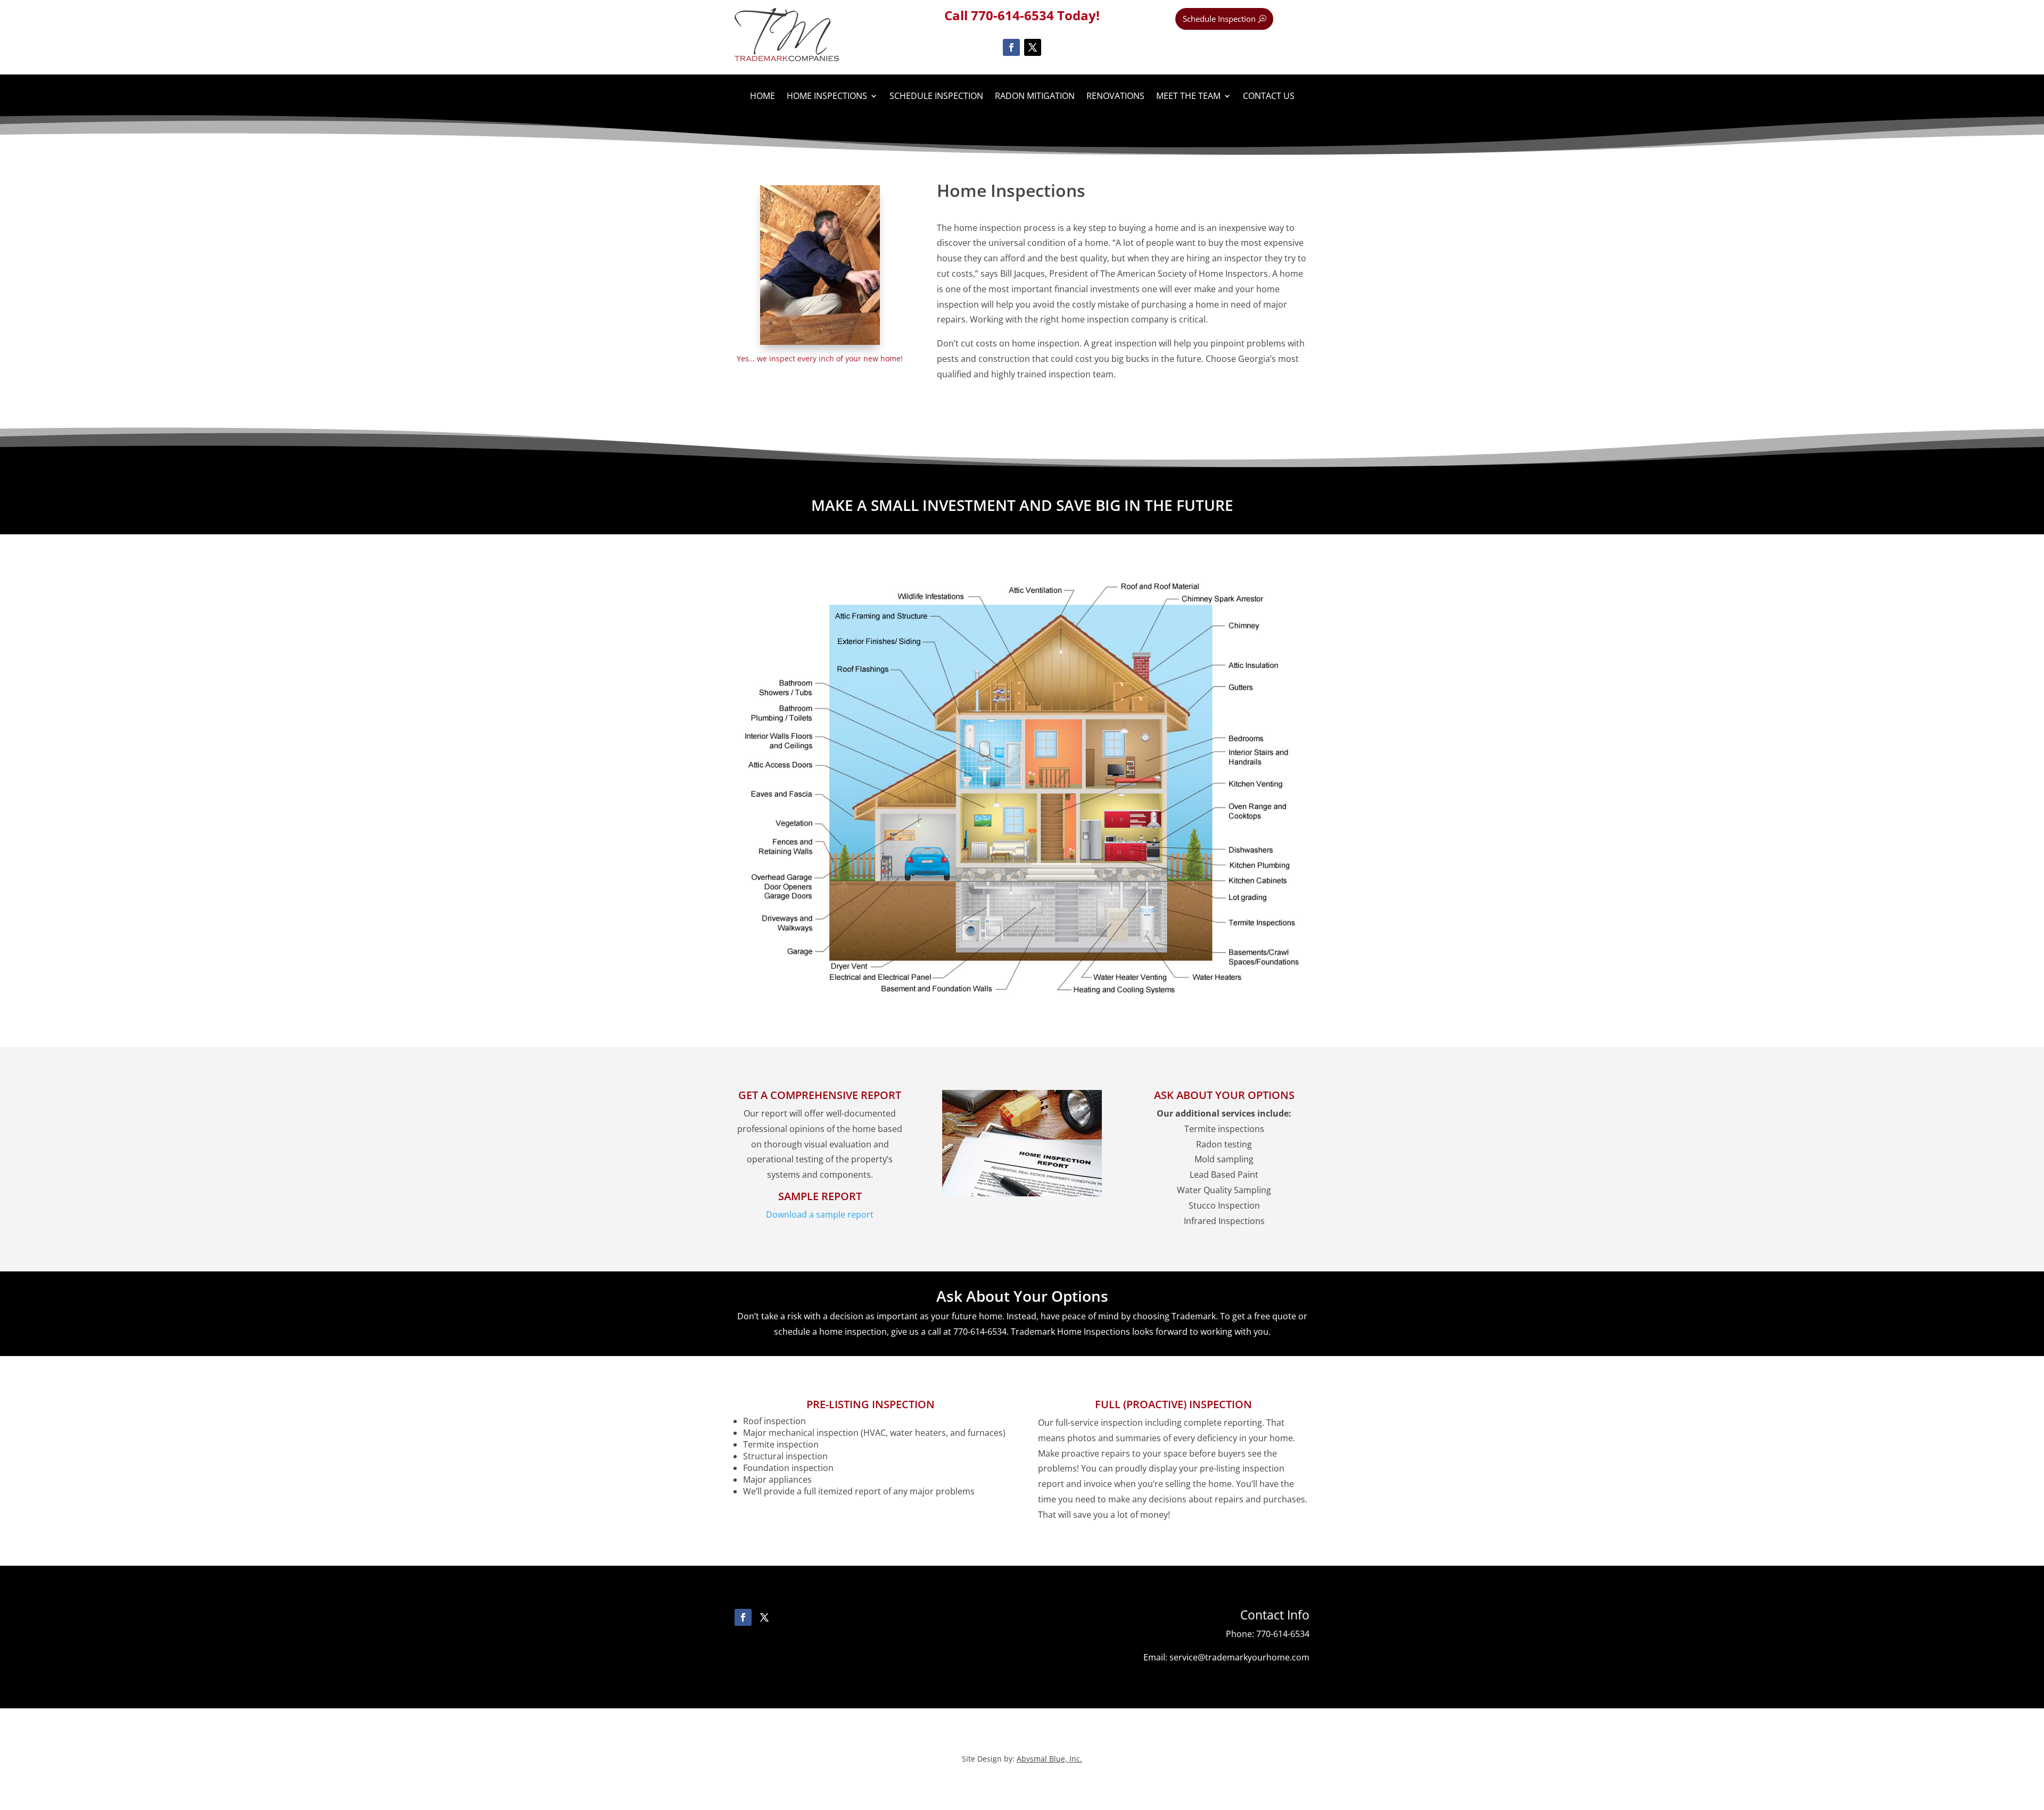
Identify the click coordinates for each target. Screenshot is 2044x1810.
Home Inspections (827, 97)
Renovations (1115, 97)
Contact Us (1269, 97)
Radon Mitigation (1035, 97)
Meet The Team (1188, 97)
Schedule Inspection (1219, 19)
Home (763, 97)
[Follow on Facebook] (1011, 47)
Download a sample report (820, 1214)
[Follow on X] (1033, 47)
